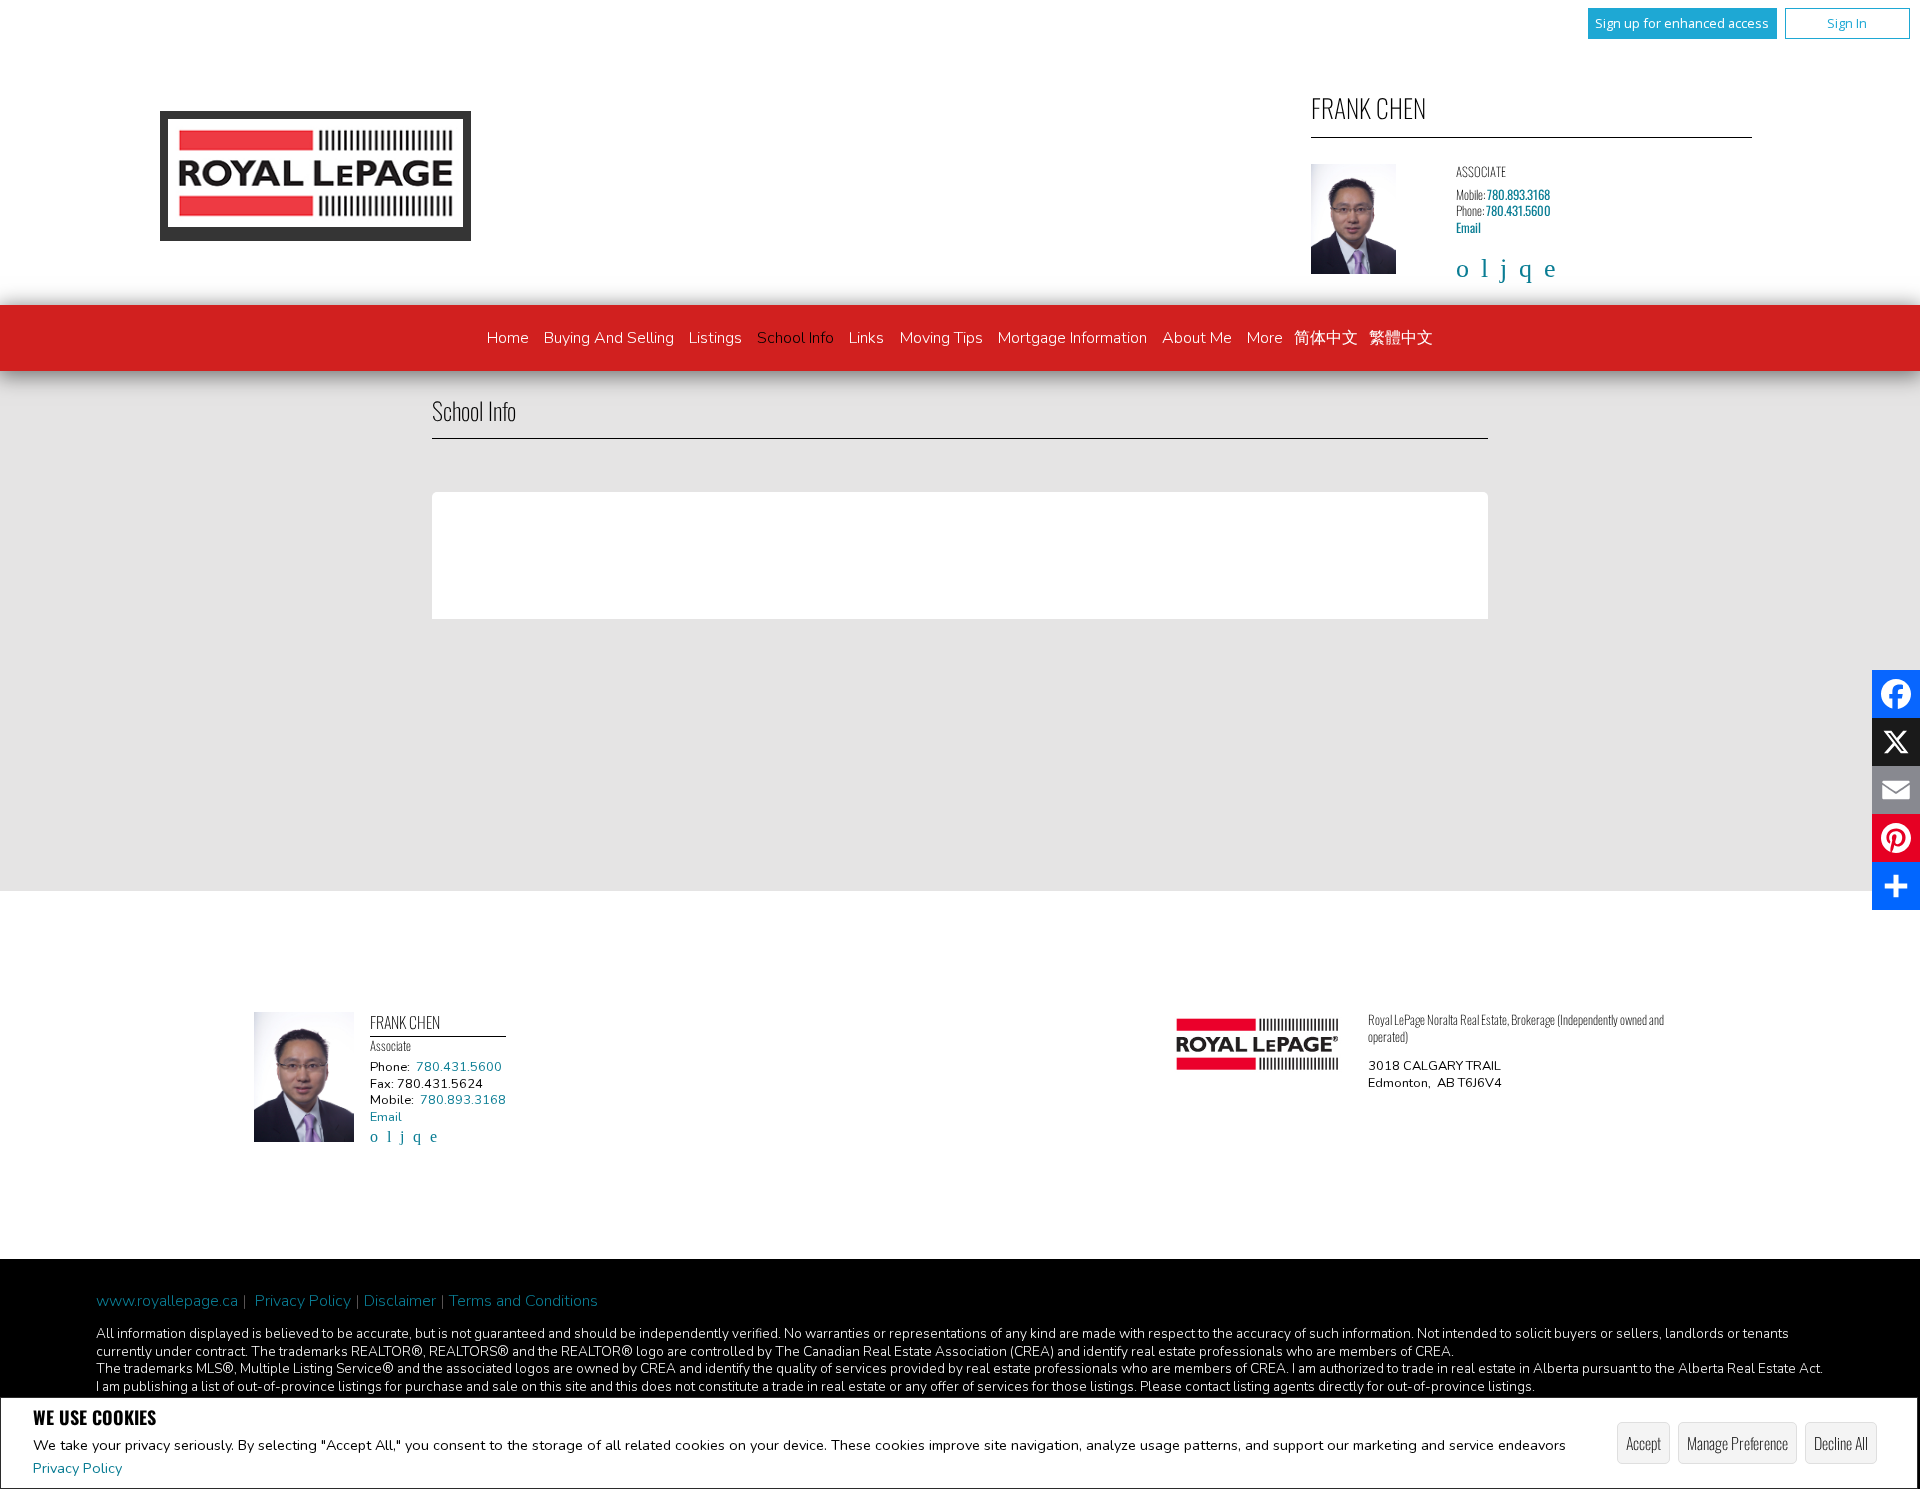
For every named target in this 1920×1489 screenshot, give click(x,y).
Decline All (1841, 1443)
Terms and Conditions (523, 1301)
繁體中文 (1401, 338)
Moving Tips (941, 338)
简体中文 (1326, 338)
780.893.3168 (1518, 194)
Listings (715, 338)
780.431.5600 (1518, 210)
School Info (795, 338)
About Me (1197, 338)
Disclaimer (400, 1301)
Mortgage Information (1072, 338)
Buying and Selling (609, 338)
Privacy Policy (77, 1468)
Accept (1643, 1443)
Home (508, 338)
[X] (1896, 742)
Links (866, 338)
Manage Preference (1737, 1443)
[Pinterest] (1896, 838)
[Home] (315, 176)
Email (1468, 227)
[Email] (1896, 790)
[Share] (1896, 886)
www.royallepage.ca (167, 1301)
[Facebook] (1896, 694)
